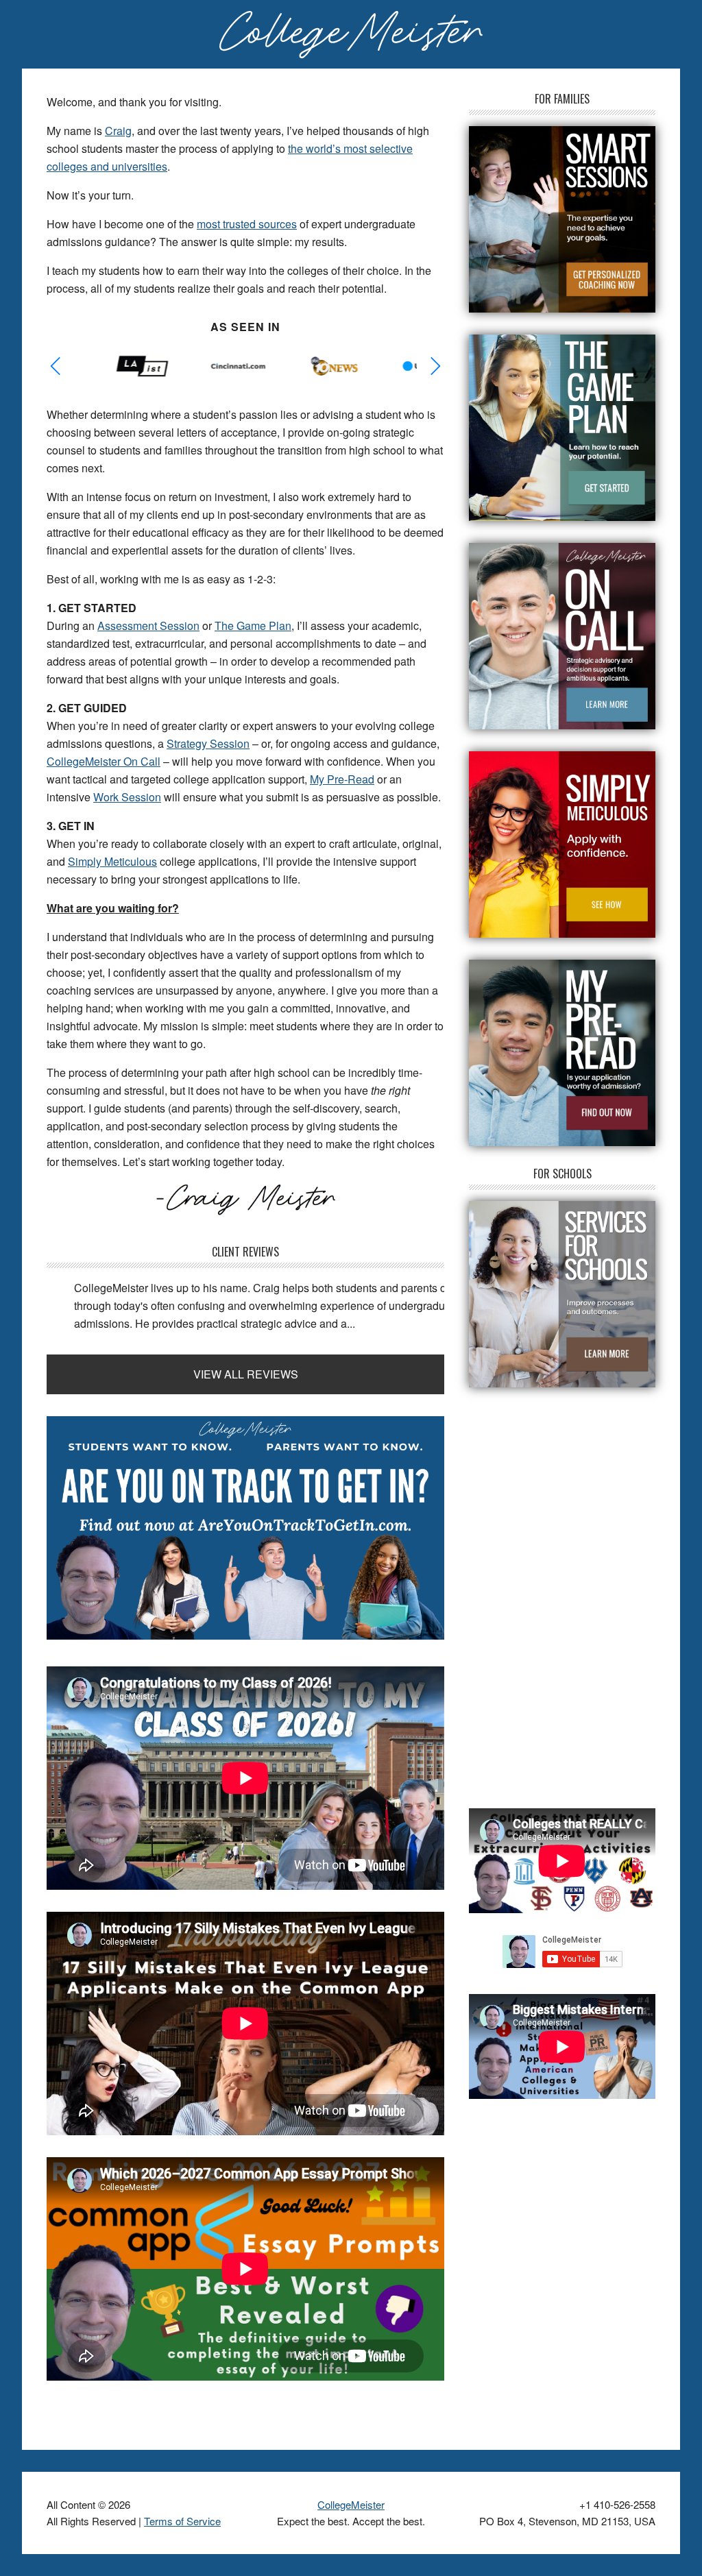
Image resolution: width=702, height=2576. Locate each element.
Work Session (127, 797)
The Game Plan (253, 625)
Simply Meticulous (112, 861)
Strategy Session (208, 743)
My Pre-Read (342, 779)
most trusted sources (247, 224)
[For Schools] (562, 1294)
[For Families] (562, 219)
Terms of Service (182, 2521)
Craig (118, 131)
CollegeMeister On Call (104, 761)
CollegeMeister (351, 2504)
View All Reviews (246, 1374)
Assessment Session (148, 625)
